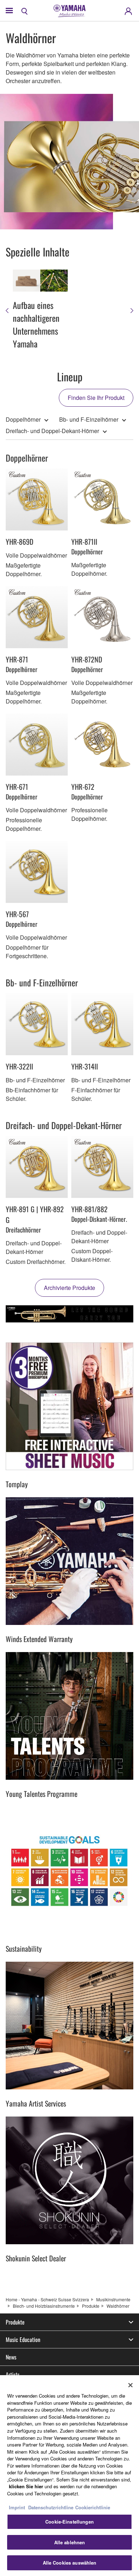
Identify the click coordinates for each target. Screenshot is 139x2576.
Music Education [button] (23, 2339)
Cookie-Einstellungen (69, 2522)
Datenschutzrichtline (51, 2507)
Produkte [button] (15, 2322)
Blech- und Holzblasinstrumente (44, 2306)
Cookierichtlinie (93, 2507)
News (11, 2357)
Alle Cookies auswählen (70, 2563)
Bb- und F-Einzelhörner (89, 419)
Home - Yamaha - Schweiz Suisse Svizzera (47, 2299)
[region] (69, 2476)
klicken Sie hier (26, 2486)
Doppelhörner (23, 419)
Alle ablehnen (70, 2542)
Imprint (17, 2507)
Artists (13, 2374)
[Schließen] (130, 2385)
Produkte (91, 2306)
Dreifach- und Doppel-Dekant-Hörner (52, 431)
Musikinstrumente (113, 2299)
